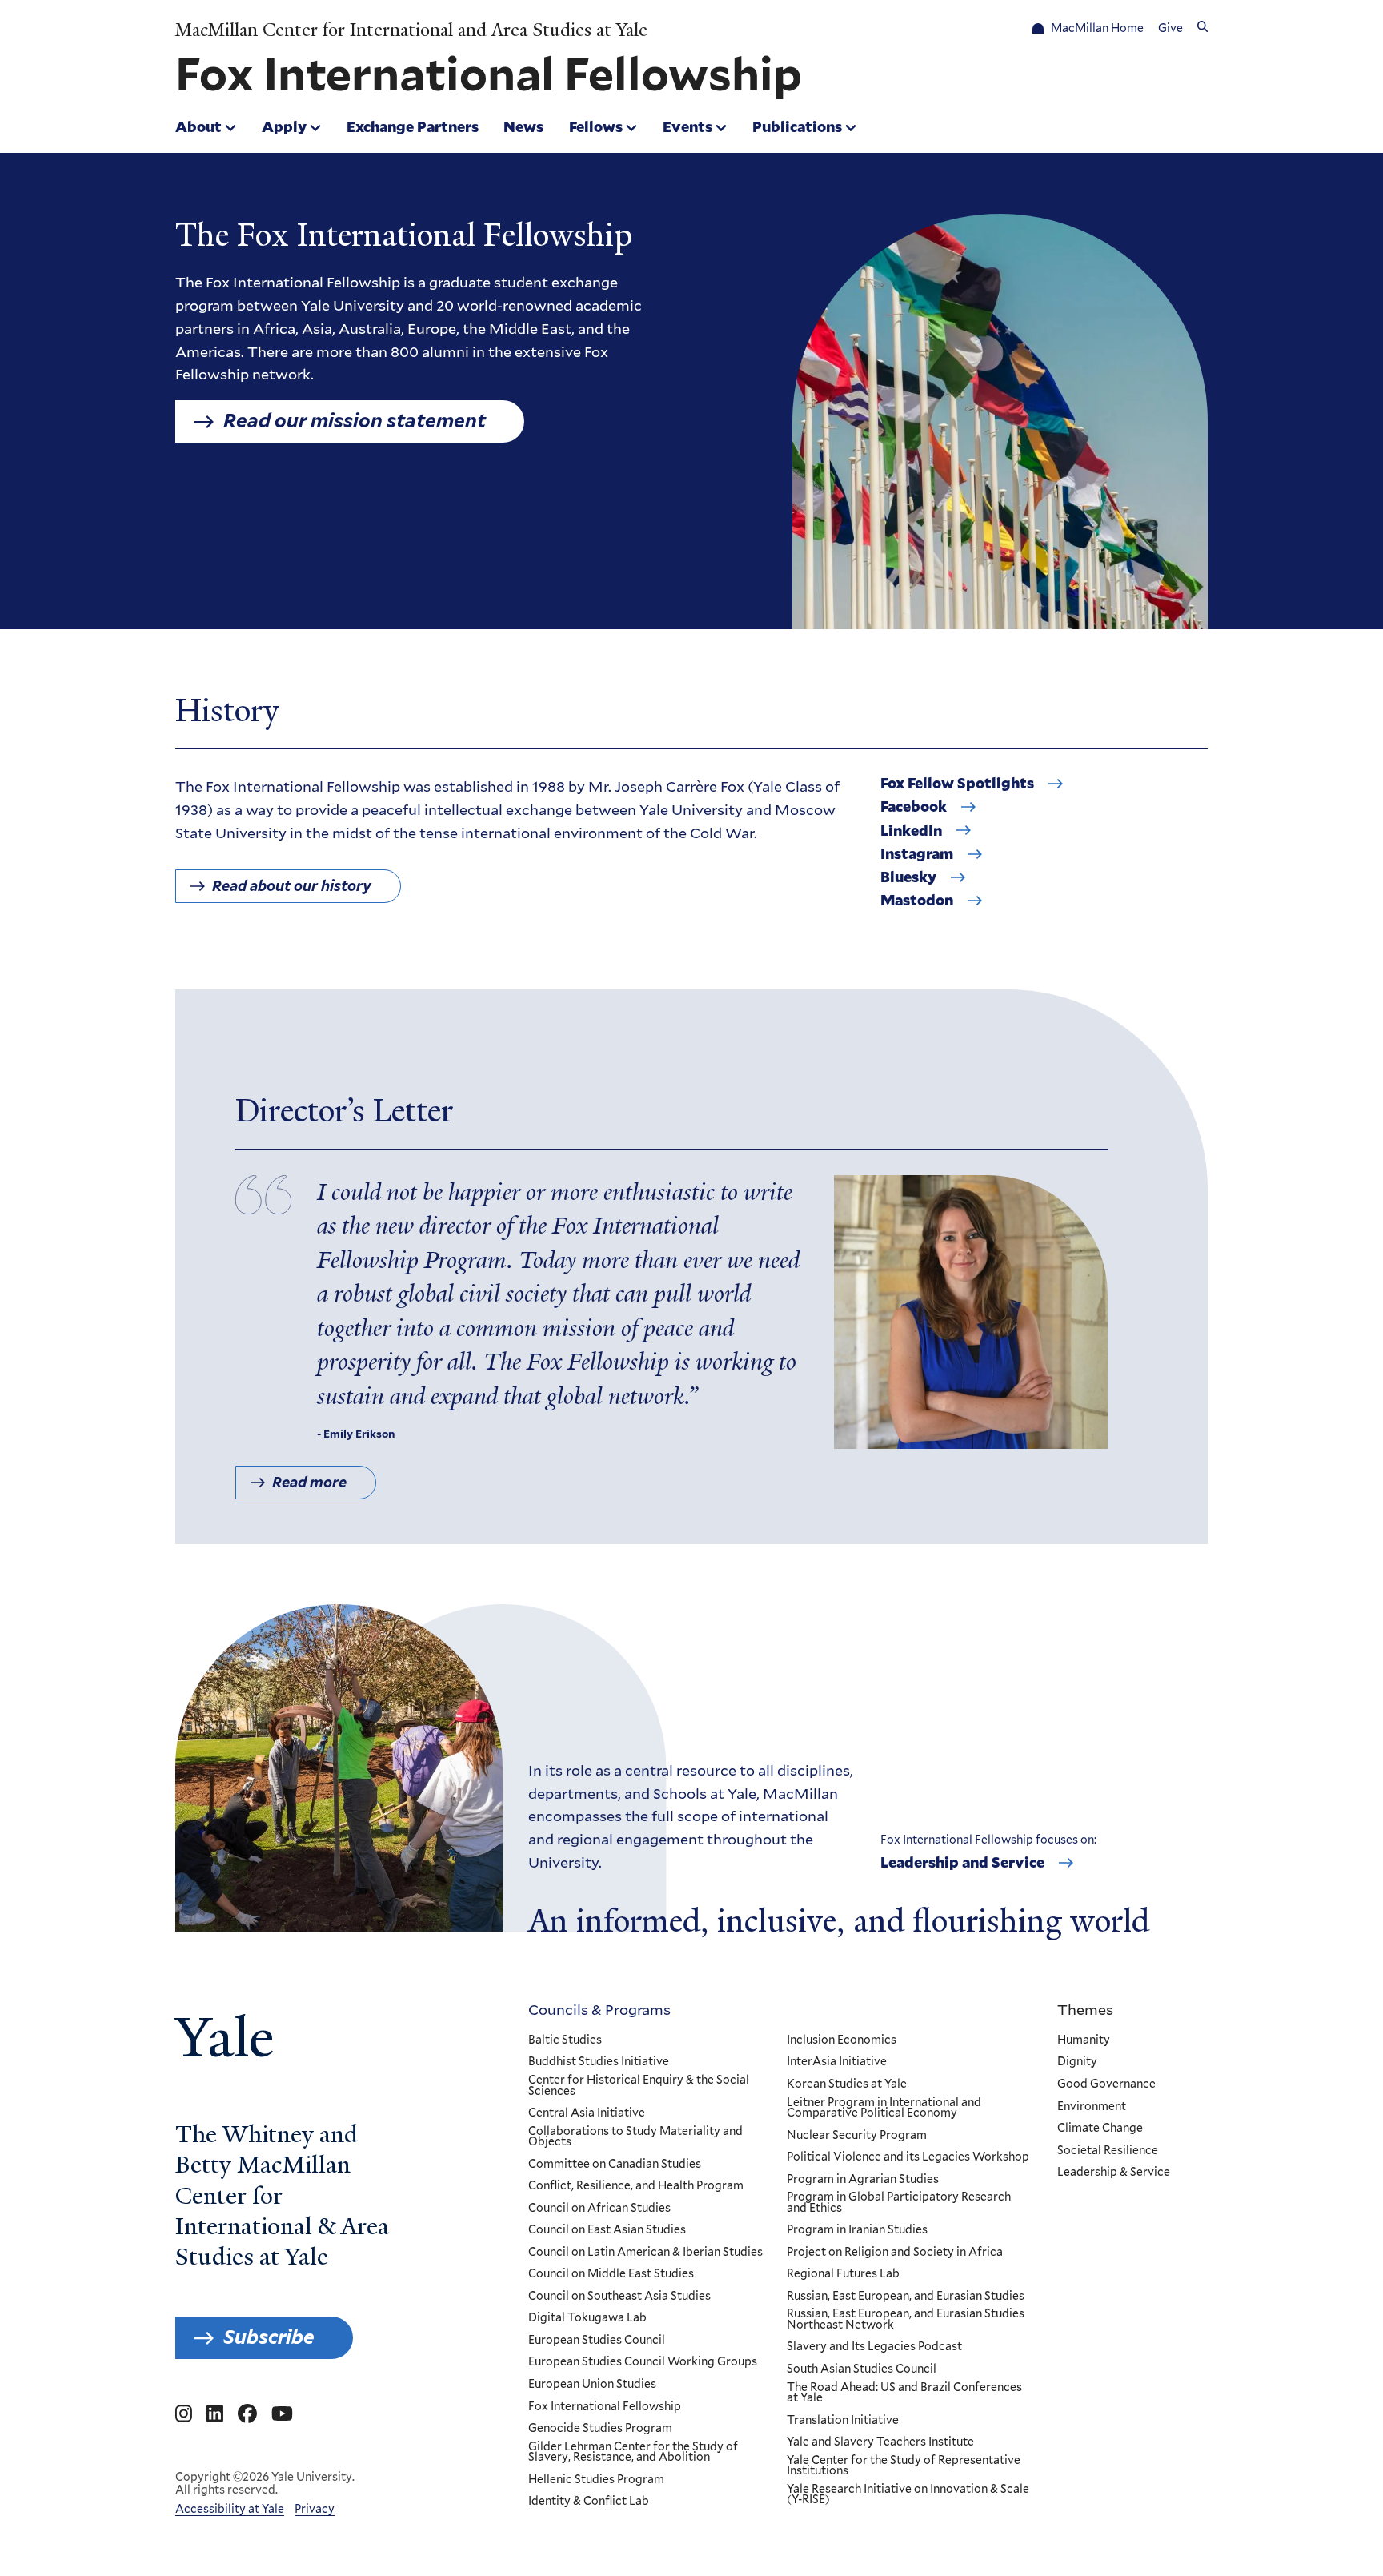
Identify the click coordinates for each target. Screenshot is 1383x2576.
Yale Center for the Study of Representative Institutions (904, 2466)
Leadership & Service (1114, 2173)
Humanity (1084, 2040)
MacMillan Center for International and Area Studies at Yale (411, 30)
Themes (1085, 2009)
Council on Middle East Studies (611, 2274)
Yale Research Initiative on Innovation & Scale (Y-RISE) (908, 2495)
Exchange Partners (413, 126)
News (523, 126)
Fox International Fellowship (605, 2407)
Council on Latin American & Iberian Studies (645, 2253)
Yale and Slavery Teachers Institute (880, 2442)
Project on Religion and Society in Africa (895, 2253)
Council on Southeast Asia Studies (619, 2297)
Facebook (914, 807)
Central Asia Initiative (587, 2113)
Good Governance (1106, 2084)
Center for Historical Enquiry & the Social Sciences (639, 2086)
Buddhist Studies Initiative (599, 2062)
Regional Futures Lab (843, 2274)
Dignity (1077, 2062)
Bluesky (908, 877)
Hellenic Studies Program (596, 2480)
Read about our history (292, 886)
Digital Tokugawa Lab (587, 2318)
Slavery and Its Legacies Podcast (874, 2347)
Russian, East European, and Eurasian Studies (906, 2297)
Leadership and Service (962, 1863)
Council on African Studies (599, 2209)
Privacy (315, 2509)
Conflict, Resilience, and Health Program (636, 2186)
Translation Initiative (843, 2421)
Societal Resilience (1108, 2151)
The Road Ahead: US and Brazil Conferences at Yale (904, 2393)
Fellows (596, 126)
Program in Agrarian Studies (863, 2180)
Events (687, 126)
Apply (284, 126)
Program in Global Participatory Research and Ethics (899, 2203)
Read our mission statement (355, 421)
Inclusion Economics (842, 2040)
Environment (1092, 2107)
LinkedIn (911, 831)
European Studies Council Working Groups (643, 2362)
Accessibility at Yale (230, 2509)
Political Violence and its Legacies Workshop (908, 2157)
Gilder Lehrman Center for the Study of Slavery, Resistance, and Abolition (633, 2452)
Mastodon (917, 901)
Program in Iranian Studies (857, 2230)
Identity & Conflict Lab (589, 2502)
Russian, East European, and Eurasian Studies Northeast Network (906, 2319)
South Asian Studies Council (862, 2369)
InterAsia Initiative (837, 2062)
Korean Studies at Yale (847, 2084)
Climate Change (1100, 2129)
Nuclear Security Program (857, 2136)
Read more (309, 1482)
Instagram (917, 854)
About (198, 126)
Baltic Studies (565, 2040)
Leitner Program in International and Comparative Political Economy (884, 2108)
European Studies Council (597, 2341)
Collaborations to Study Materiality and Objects (635, 2137)
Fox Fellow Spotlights (957, 784)
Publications (797, 126)
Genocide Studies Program (600, 2429)
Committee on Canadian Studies (615, 2165)
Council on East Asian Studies (607, 2230)
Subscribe (269, 2337)
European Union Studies (592, 2385)
